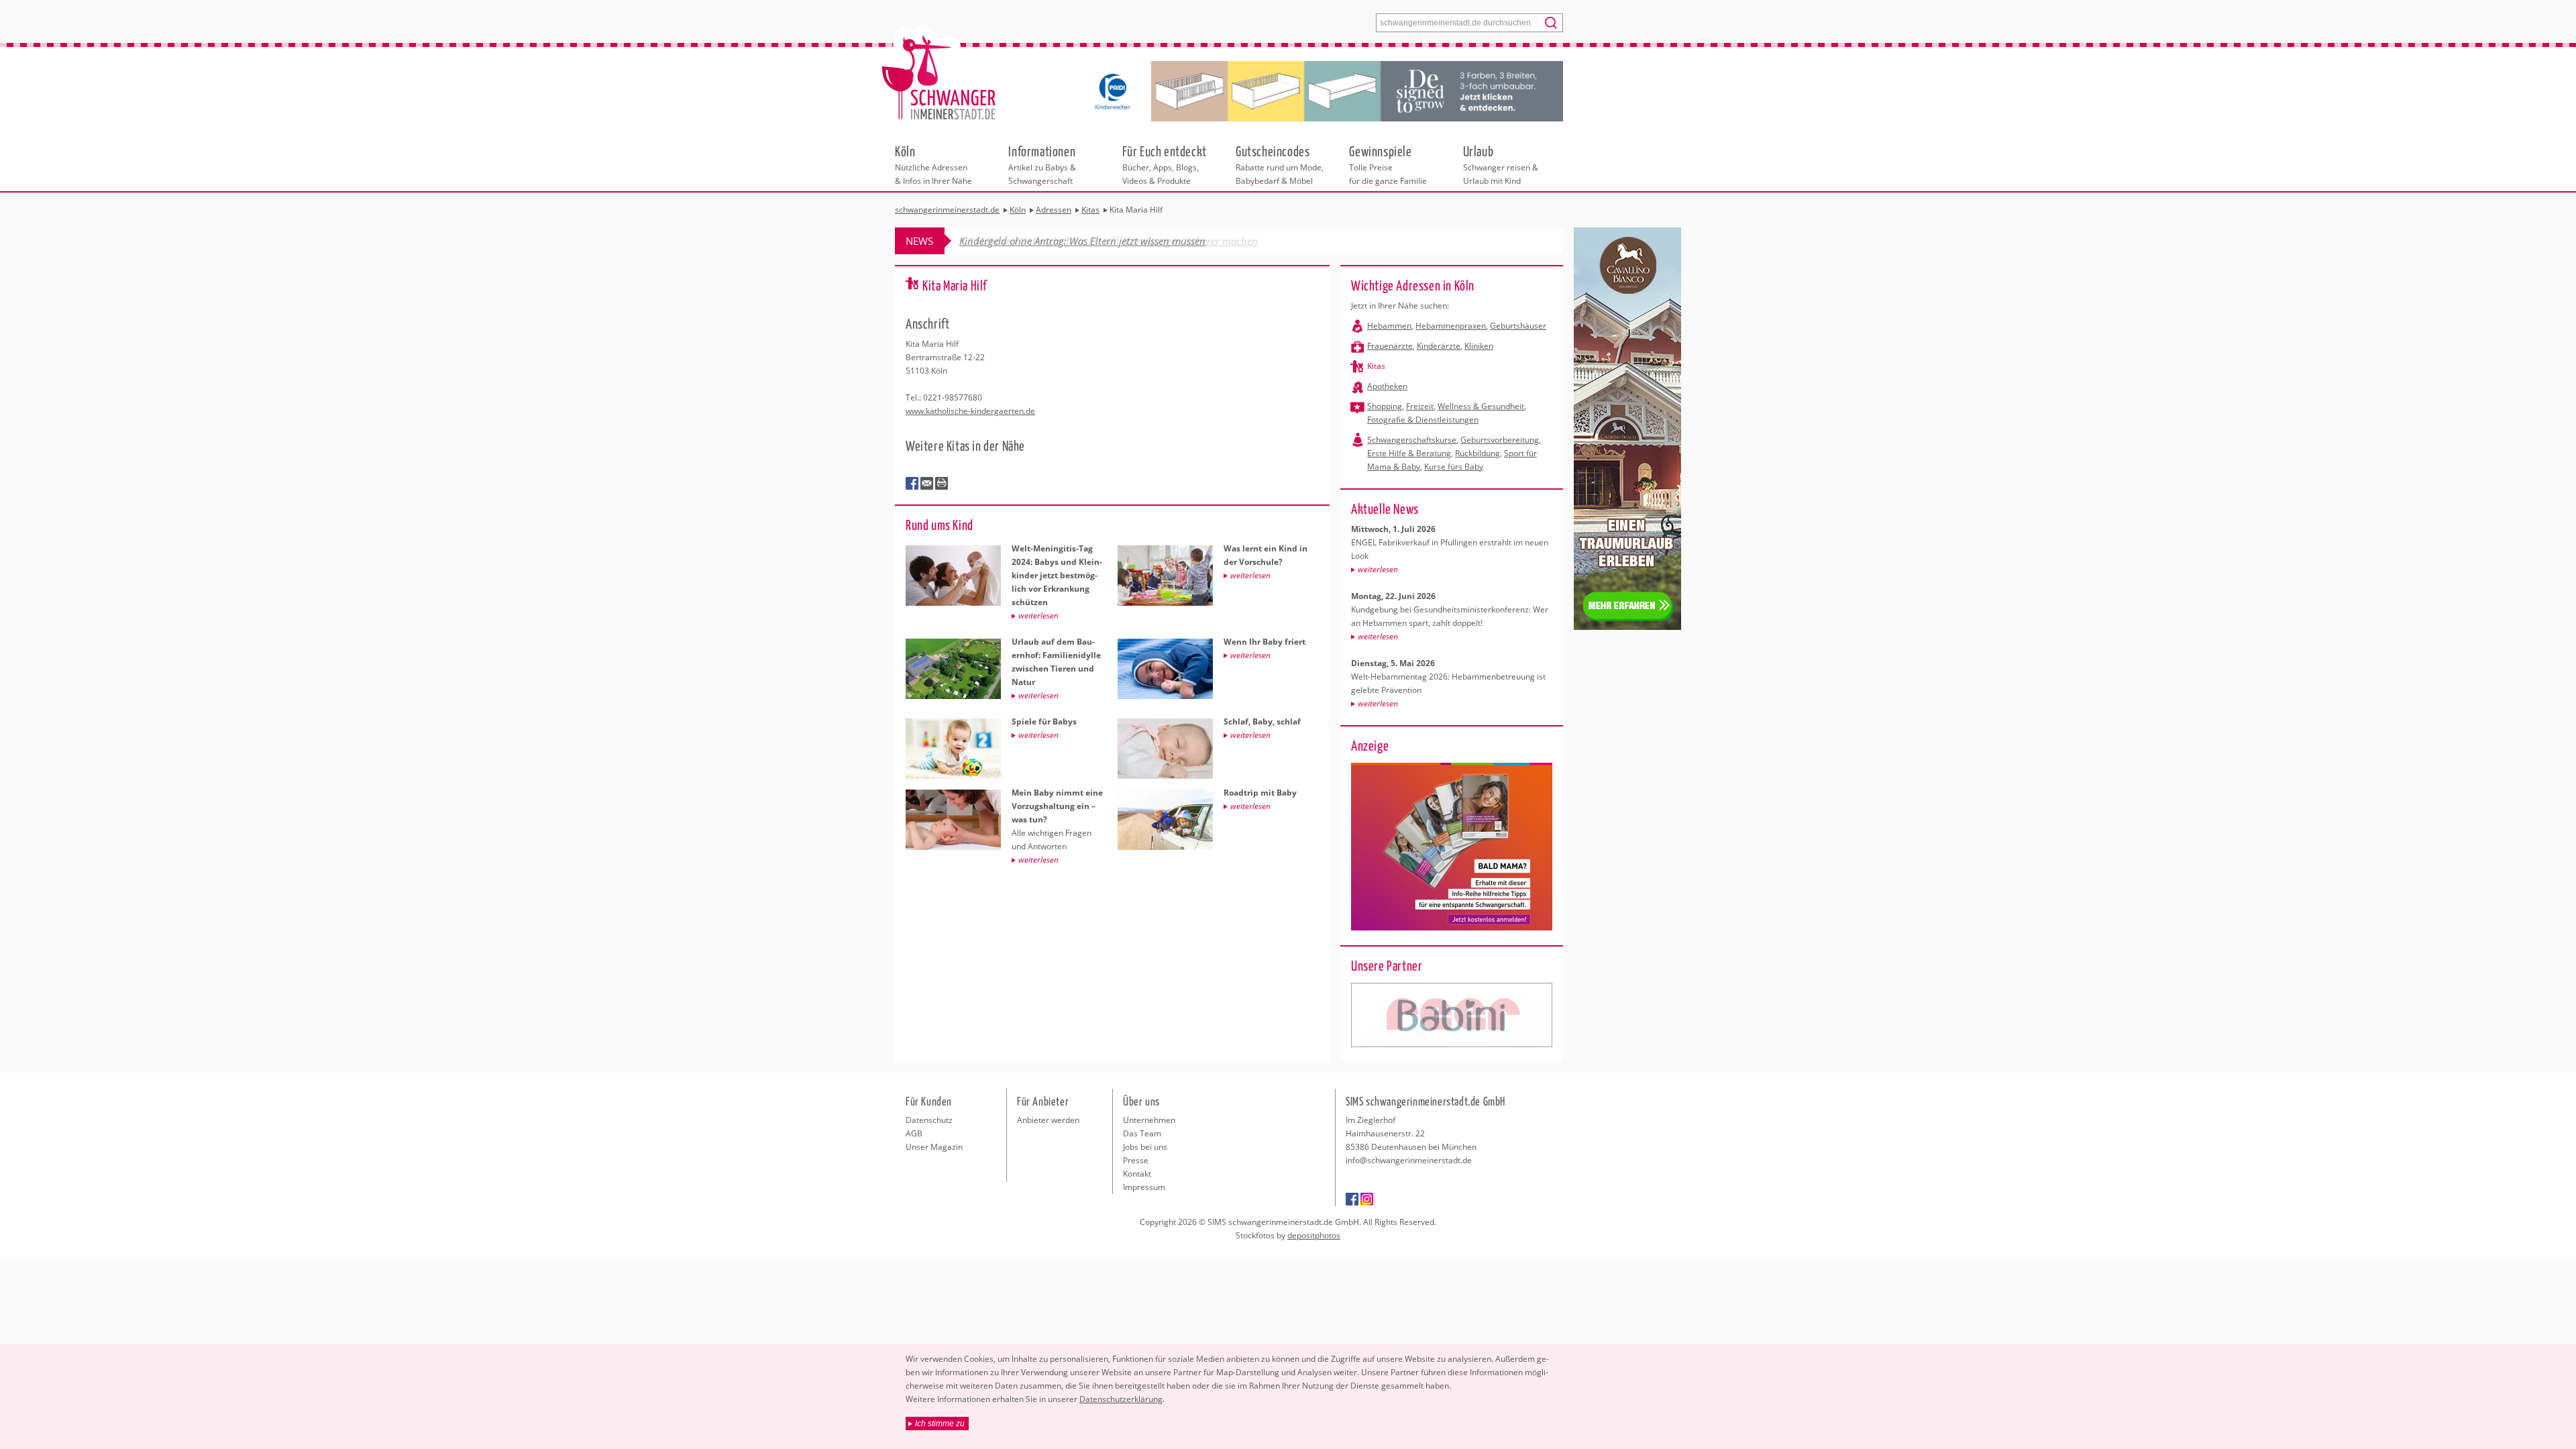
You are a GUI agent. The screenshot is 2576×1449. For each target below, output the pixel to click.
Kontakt (1137, 1174)
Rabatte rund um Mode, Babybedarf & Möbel (1280, 164)
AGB (914, 1133)
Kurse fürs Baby (1454, 467)
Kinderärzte (1439, 346)
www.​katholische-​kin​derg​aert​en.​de (970, 411)
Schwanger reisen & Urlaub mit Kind (1501, 164)
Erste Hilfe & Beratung (1409, 453)
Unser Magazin (934, 1147)
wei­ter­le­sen (1378, 569)
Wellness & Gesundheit (1481, 406)
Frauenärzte (1390, 346)
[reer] (1452, 1015)
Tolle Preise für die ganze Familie (1388, 164)
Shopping (1385, 406)
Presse (1136, 1160)
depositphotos (1314, 1235)
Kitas (1376, 366)
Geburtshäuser (1518, 326)
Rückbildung (1478, 453)
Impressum (1144, 1187)
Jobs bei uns (1145, 1147)
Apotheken (1387, 386)
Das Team (1142, 1133)
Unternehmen (1149, 1120)
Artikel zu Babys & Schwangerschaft (1042, 164)
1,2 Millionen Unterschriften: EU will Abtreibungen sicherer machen (1109, 241)
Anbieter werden (1048, 1120)
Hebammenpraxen (1451, 326)
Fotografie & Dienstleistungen (1423, 420)
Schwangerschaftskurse (1412, 440)
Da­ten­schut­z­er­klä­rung (1121, 1399)
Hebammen (1389, 326)
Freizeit (1420, 406)
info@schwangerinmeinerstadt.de (1409, 1160)
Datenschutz (929, 1120)
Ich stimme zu (940, 1424)
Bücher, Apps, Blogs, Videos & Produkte (1165, 164)
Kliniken (1479, 346)
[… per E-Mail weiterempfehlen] (927, 484)
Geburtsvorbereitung (1500, 440)
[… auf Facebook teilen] (912, 484)
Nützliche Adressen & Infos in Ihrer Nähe (933, 164)
